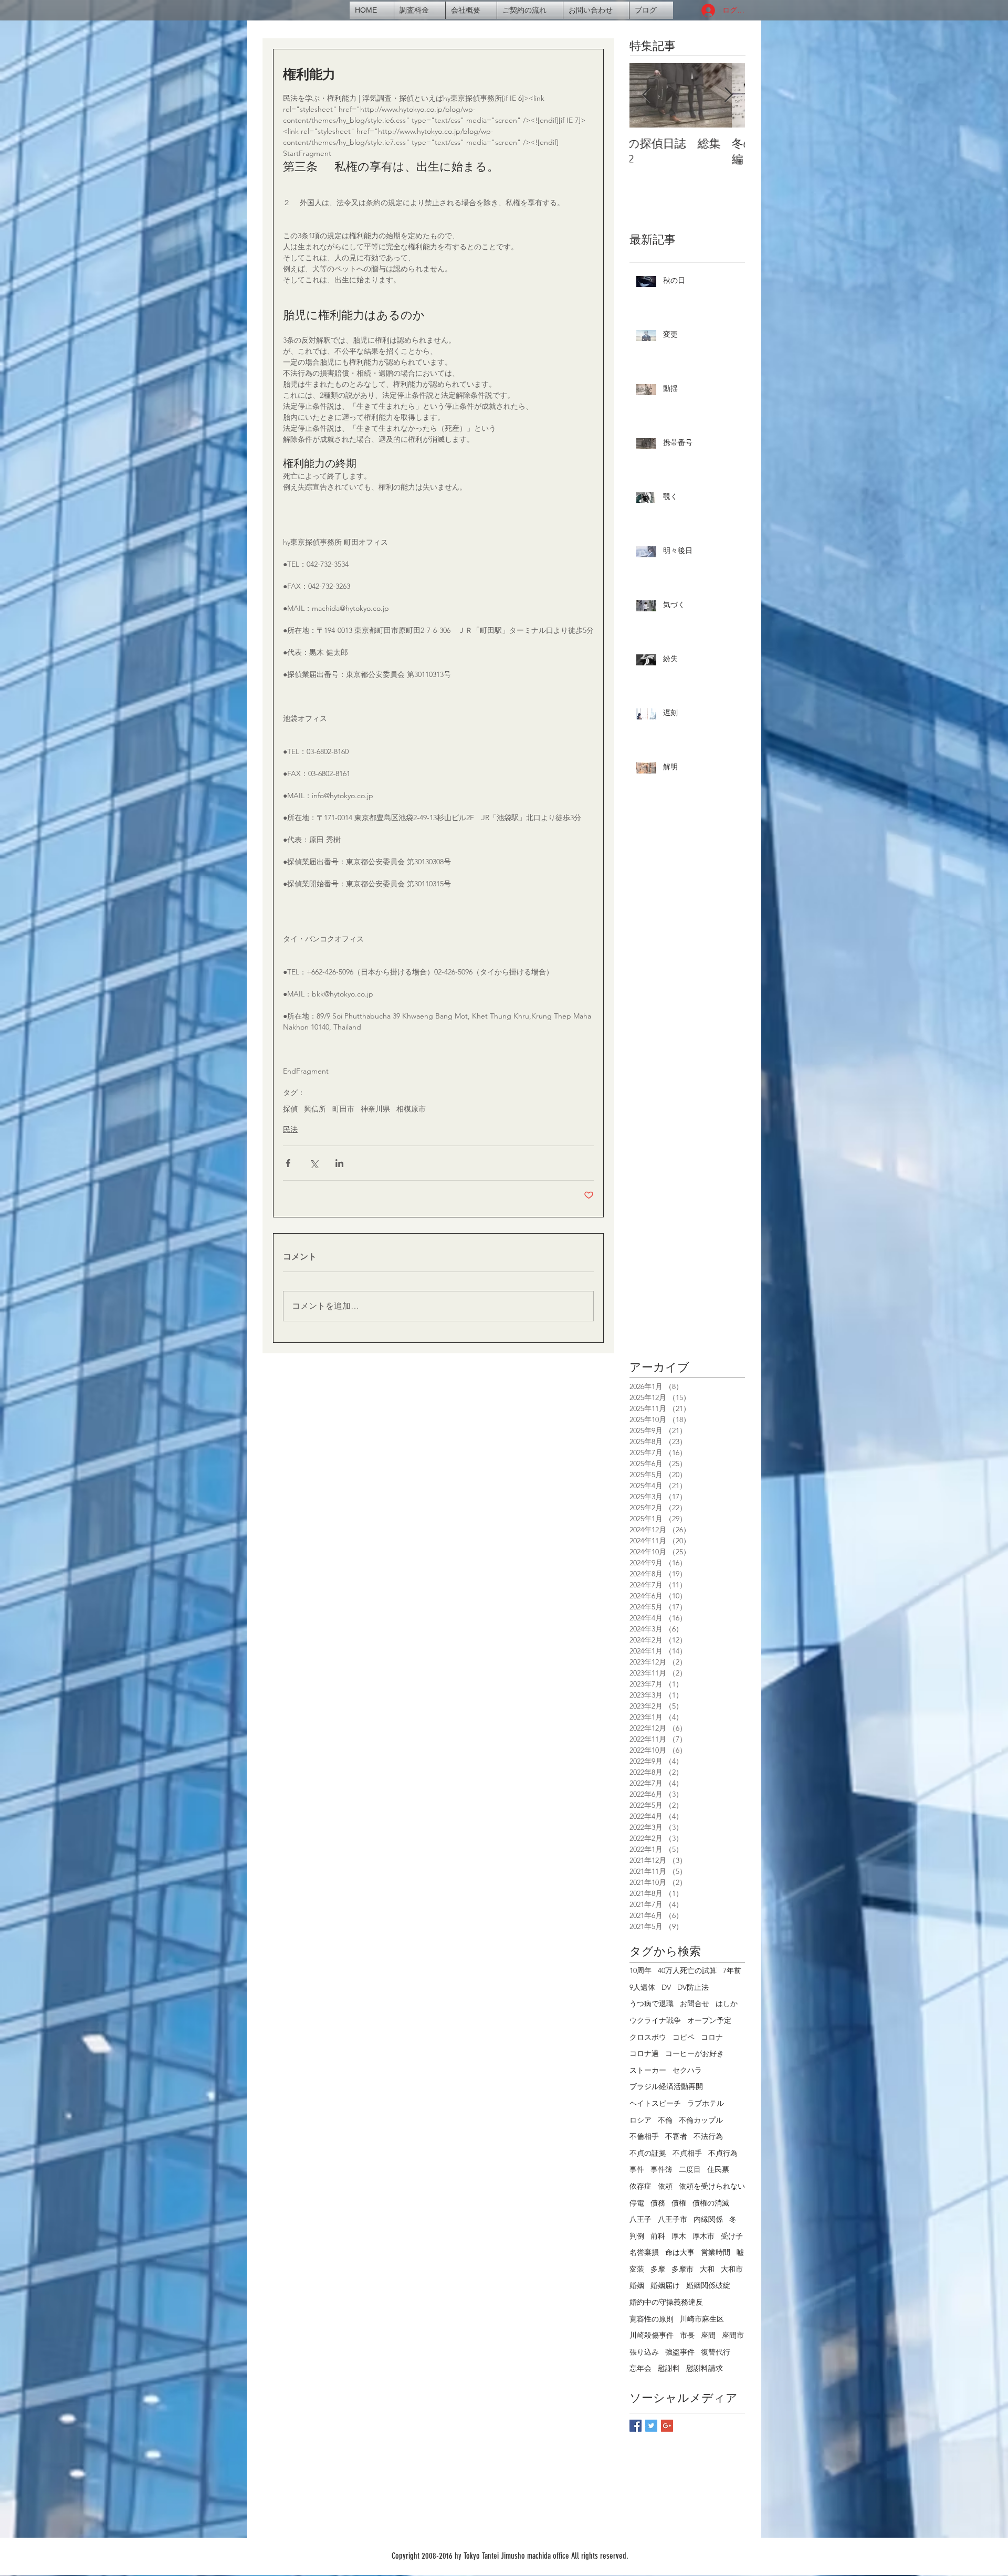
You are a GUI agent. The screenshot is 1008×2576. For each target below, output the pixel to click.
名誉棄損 (644, 2252)
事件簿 (661, 2169)
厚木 (679, 2236)
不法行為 (708, 2136)
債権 (679, 2203)
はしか (727, 2003)
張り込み (644, 2352)
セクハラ (687, 2070)
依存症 (640, 2186)
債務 (658, 2203)
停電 (637, 2203)
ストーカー (648, 2070)
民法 (290, 1129)
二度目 (690, 2169)
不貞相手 (687, 2153)
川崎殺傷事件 (652, 2335)
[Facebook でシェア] (288, 1163)
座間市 (733, 2335)
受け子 (732, 2236)
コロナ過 (644, 2053)
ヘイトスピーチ (655, 2103)
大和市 (732, 2269)
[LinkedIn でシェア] (339, 1163)
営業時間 (716, 2252)
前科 (658, 2236)
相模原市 (411, 1109)
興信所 (315, 1109)
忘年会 (640, 2368)
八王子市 (673, 2219)
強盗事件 (680, 2352)
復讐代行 (716, 2352)
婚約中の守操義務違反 (666, 2302)
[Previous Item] (646, 95)
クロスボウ (648, 2037)
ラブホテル (706, 2103)
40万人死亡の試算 (687, 1970)
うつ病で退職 (652, 2003)
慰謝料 (669, 2368)
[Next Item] (728, 95)
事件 (637, 2169)
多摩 (658, 2269)
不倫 (665, 2120)
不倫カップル (701, 2120)
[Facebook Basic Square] (636, 2426)
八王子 (640, 2219)
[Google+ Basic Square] (667, 2426)
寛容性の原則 (652, 2319)
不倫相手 (644, 2136)
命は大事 (680, 2252)
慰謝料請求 (705, 2368)
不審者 (676, 2136)
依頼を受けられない (712, 2186)
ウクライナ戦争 (655, 2020)
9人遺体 (642, 1987)
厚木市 (703, 2236)
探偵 (290, 1109)
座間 (708, 2335)
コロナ (712, 2037)
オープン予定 (709, 2020)
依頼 (665, 2186)
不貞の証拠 (648, 2153)
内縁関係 (708, 2219)
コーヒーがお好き (695, 2053)
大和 (707, 2269)
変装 (637, 2269)
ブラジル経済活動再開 (666, 2086)
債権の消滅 (711, 2203)
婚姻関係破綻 (708, 2285)
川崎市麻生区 (702, 2319)
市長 (687, 2335)
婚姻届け (665, 2285)
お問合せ (695, 2003)
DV (666, 1987)
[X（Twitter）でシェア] (314, 1163)
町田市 (343, 1109)
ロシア (640, 2120)
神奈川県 (375, 1109)
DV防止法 (693, 1987)
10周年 (640, 1970)
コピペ (684, 2037)
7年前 (732, 1970)
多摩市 (682, 2269)
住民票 (718, 2169)
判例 (637, 2236)
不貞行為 (723, 2153)
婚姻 (637, 2285)
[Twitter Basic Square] (651, 2426)
